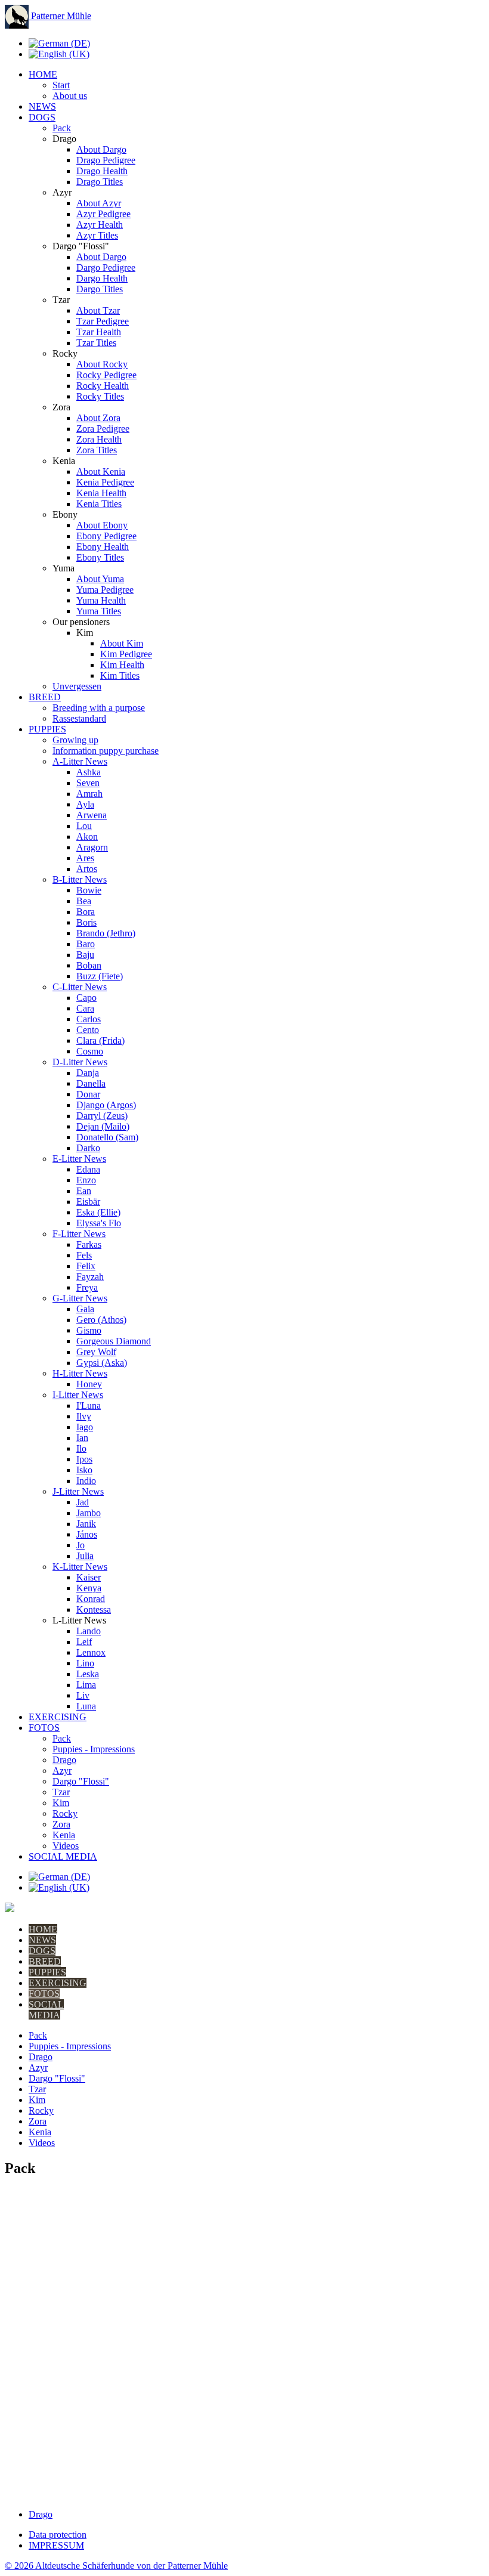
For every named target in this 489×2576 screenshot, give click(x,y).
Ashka (89, 772)
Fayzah (90, 1277)
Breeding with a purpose (99, 708)
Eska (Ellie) (98, 1212)
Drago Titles (100, 182)
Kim (61, 1803)
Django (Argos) (106, 1105)
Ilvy (84, 1416)
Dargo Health (102, 278)
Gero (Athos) (101, 1320)
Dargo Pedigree (106, 268)
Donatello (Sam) (107, 1137)
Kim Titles (120, 675)
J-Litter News (78, 1491)
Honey (89, 1384)
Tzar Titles (96, 343)
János (87, 1534)
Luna (86, 1706)
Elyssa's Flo (99, 1223)
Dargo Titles (100, 289)
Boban (89, 965)
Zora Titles (97, 450)
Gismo (89, 1330)
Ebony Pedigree (106, 536)
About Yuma (100, 579)
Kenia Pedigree (105, 482)
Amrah (89, 794)
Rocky (65, 1813)
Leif (84, 1642)
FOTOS (44, 1728)
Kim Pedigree (126, 654)
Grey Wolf (96, 1352)
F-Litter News (79, 1234)
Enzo (86, 1180)
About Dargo (101, 149)
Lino (85, 1663)
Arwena (92, 815)
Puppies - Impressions (94, 1749)
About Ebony (102, 525)
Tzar (61, 1792)
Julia (85, 1556)
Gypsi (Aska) (102, 1363)
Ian (82, 1438)
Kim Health (122, 665)
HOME (43, 74)
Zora (61, 1824)
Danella (91, 1083)
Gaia (85, 1309)
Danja (88, 1073)
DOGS (42, 117)
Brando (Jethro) (106, 933)
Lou (84, 826)
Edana (88, 1169)
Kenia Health (101, 493)
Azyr (62, 1771)
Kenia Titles (99, 504)
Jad (83, 1502)
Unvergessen (77, 686)
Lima (86, 1685)
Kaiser (89, 1577)
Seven (88, 783)
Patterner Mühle (60, 16)
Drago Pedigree (106, 160)
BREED (45, 697)
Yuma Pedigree (105, 590)
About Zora (98, 418)
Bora (86, 912)
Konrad (91, 1599)
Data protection (58, 2535)
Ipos (84, 1459)
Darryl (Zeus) (102, 1116)
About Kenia (101, 471)
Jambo (89, 1513)
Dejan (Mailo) (103, 1126)
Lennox (91, 1652)
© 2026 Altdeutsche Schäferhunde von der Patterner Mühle (116, 2566)
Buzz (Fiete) (100, 976)
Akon (87, 836)
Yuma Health (101, 600)
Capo (86, 998)
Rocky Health (103, 386)
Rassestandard (79, 718)
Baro (86, 944)
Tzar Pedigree (103, 321)
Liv (83, 1695)
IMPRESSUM (56, 2545)
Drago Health (102, 171)
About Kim (122, 643)
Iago (85, 1427)
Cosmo (90, 1051)
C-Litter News (80, 987)
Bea (84, 901)
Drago (64, 1760)
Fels (84, 1255)
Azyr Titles (97, 235)
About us (70, 96)
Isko (84, 1470)
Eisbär (88, 1202)
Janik (86, 1524)
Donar (88, 1094)
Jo (81, 1545)
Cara (85, 1008)
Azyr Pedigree (103, 214)
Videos (66, 1846)
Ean (84, 1191)
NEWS (42, 106)
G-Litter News (80, 1298)
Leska (88, 1674)
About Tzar (98, 310)
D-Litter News (80, 1062)
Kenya (89, 1588)
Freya (87, 1287)
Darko (88, 1148)
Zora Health (99, 439)
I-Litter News (78, 1395)
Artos (87, 869)
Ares (85, 858)
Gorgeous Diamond (114, 1341)
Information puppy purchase (106, 751)
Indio (86, 1481)
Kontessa (94, 1609)
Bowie (89, 890)
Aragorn (92, 847)
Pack (62, 128)
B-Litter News (80, 879)
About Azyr (99, 203)
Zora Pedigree (103, 429)
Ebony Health (103, 547)
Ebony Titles (100, 557)
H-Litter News (80, 1373)
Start (61, 85)
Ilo (81, 1448)
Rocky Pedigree (106, 375)
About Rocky (102, 364)
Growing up (75, 740)
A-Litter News (80, 761)
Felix (86, 1266)
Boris (86, 922)
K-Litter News (80, 1567)
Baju (85, 955)
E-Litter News (79, 1159)
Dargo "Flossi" (81, 1781)
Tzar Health (99, 332)
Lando (89, 1631)
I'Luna (89, 1405)
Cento (88, 1030)
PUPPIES (47, 729)
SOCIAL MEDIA (63, 1856)
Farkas (89, 1244)
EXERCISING (58, 1717)
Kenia (64, 1835)
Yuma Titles (99, 611)
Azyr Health (100, 225)
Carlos (89, 1019)
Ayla (85, 804)
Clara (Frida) (100, 1040)
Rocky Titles (100, 396)
